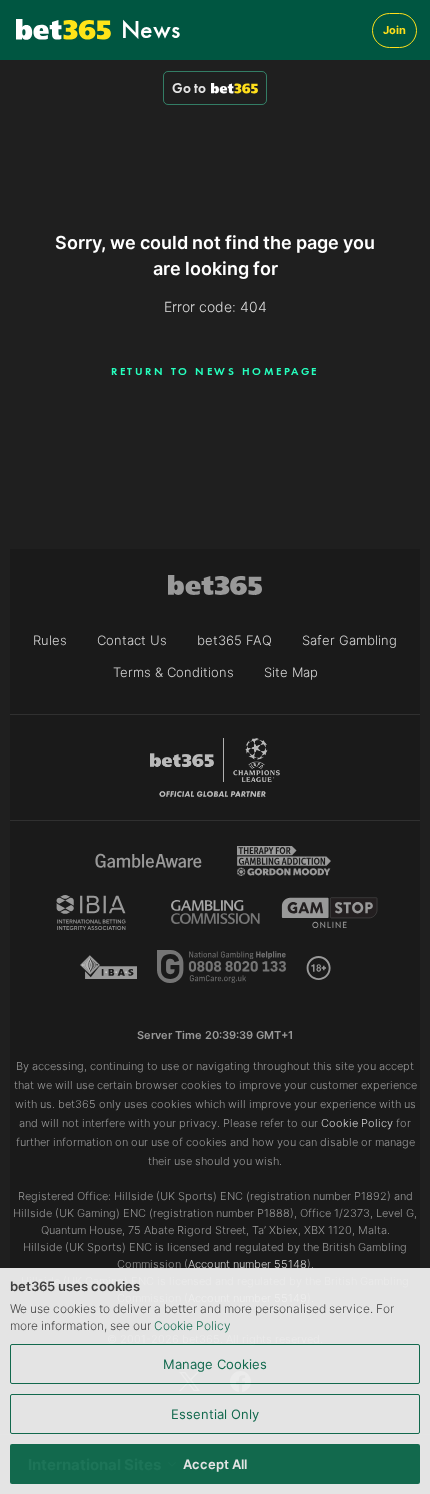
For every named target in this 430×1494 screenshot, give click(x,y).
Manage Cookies (215, 1364)
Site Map (291, 672)
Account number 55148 (247, 1264)
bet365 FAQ (234, 640)
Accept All (215, 1464)
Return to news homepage (215, 371)
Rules (50, 640)
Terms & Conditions (173, 672)
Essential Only (215, 1414)
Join (394, 30)
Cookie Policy (192, 1325)
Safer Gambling (349, 640)
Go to (189, 88)
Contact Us (132, 640)
